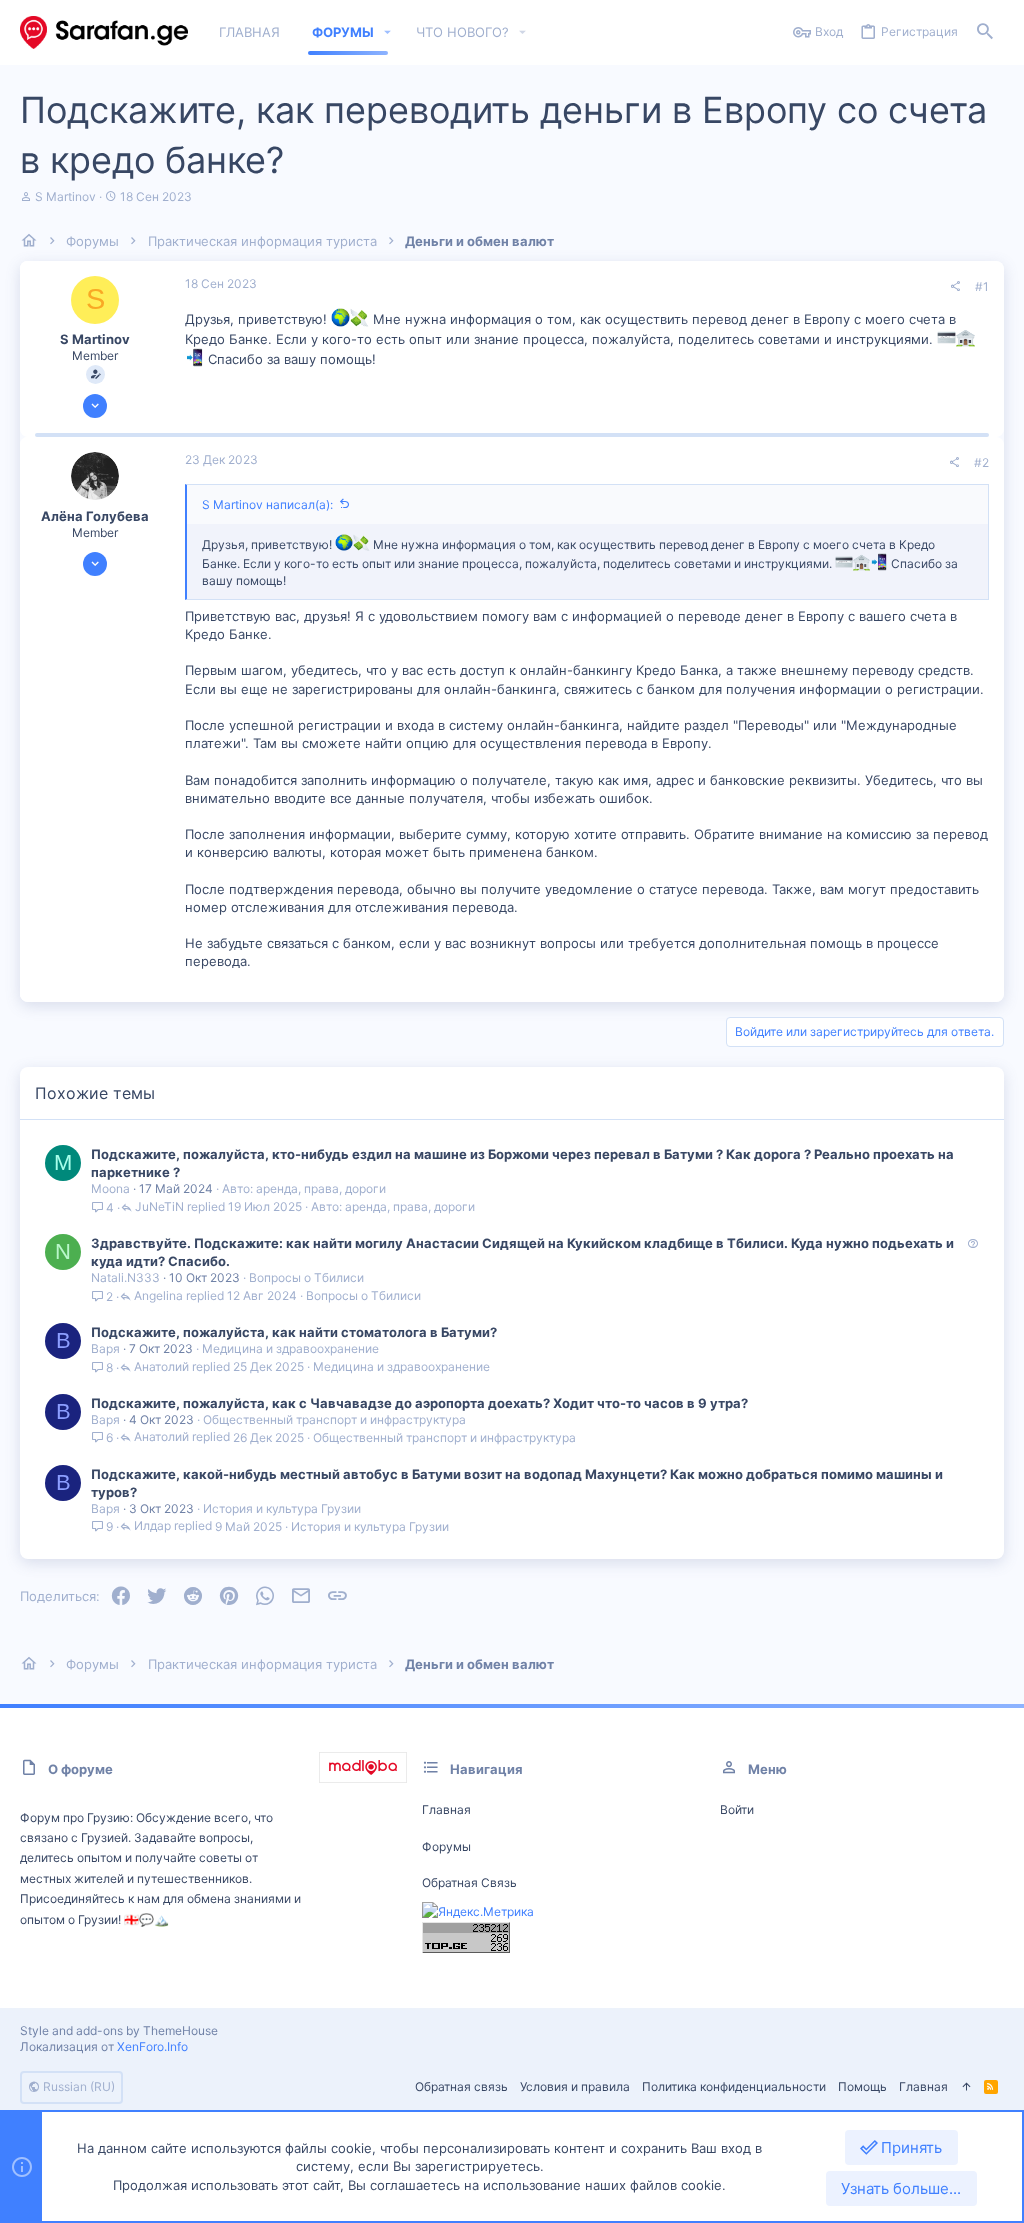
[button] (388, 32)
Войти (737, 1809)
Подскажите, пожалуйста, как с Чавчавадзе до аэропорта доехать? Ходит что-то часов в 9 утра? (419, 1403)
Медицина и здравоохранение (290, 1348)
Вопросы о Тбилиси (306, 1277)
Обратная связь (469, 1882)
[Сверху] (966, 2087)
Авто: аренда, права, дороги (304, 1188)
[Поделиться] (955, 287)
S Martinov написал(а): (267, 504)
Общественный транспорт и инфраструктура (334, 1419)
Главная (446, 1809)
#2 (981, 462)
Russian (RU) (77, 2086)
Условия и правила (575, 2086)
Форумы (446, 1846)
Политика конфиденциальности (734, 2086)
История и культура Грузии (282, 1508)
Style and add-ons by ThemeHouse (119, 2030)
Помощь (862, 2086)
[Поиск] (985, 32)
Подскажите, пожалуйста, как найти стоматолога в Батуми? (294, 1332)
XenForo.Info (152, 2046)
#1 (982, 286)
